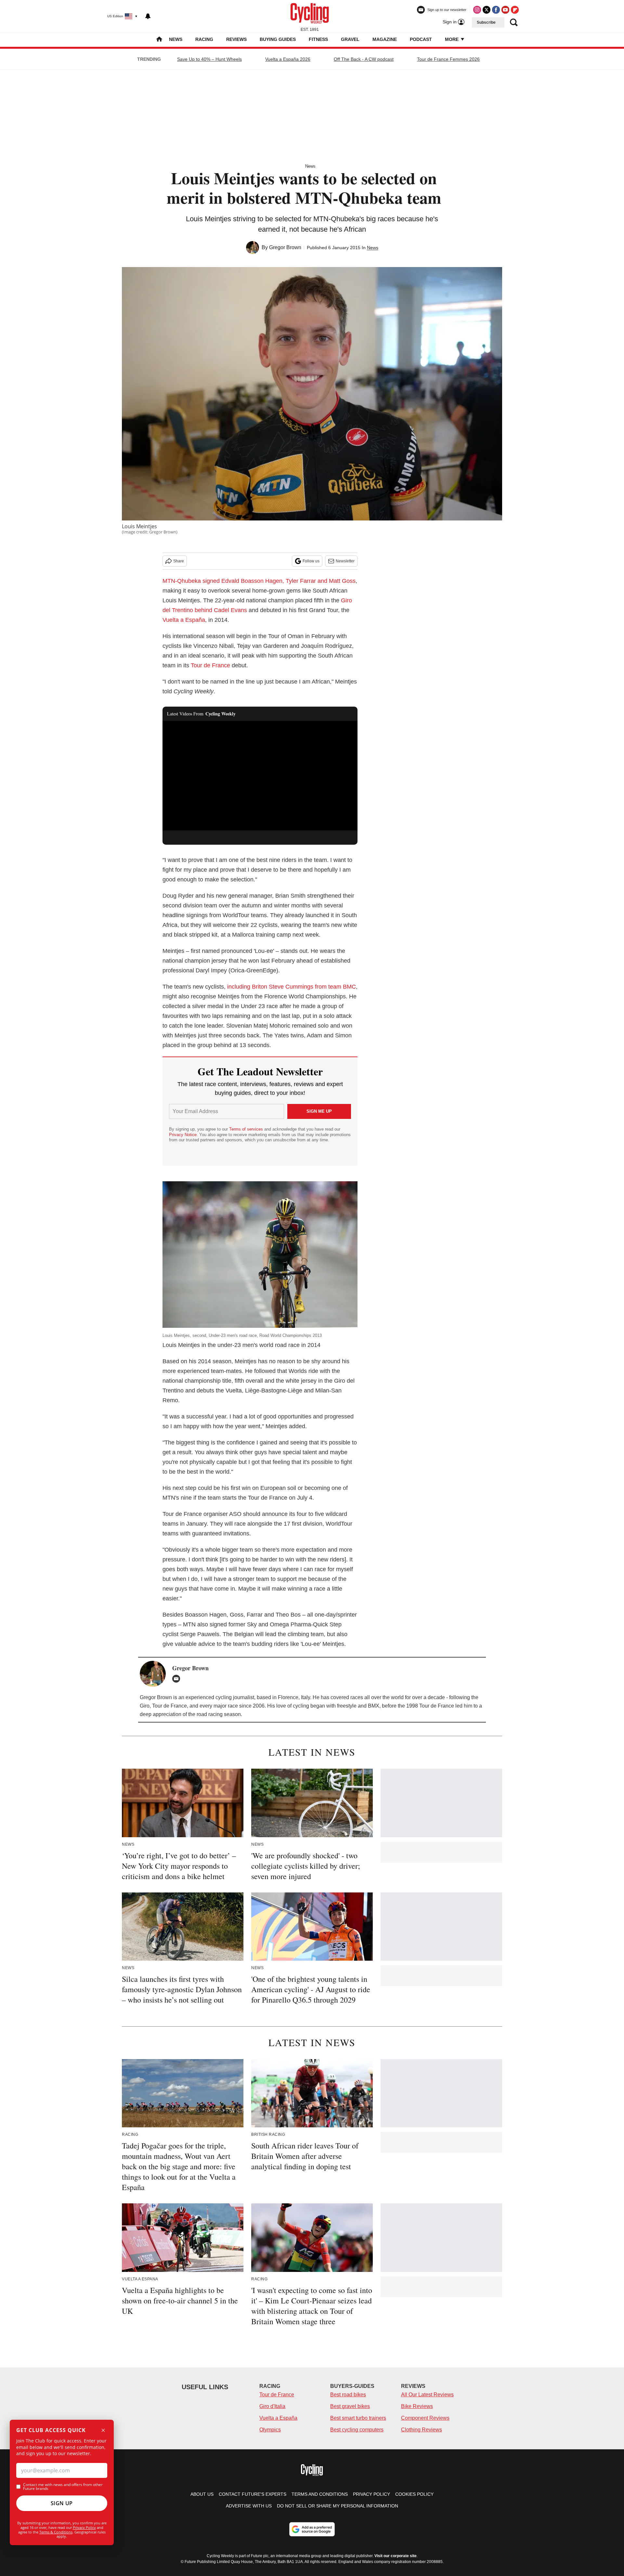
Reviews (236, 39)
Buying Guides (278, 39)
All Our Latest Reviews (427, 2395)
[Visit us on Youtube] (505, 10)
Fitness (318, 39)
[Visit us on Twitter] (487, 10)
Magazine (385, 39)
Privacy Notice (183, 1135)
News (176, 39)
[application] (260, 776)
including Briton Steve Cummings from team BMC (292, 987)
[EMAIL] (178, 1679)
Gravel (350, 39)
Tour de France (210, 665)
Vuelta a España (184, 620)
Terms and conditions (320, 2494)
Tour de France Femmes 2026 (448, 59)
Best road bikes (348, 2395)
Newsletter (345, 561)
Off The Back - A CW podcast (364, 59)
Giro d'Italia (272, 2406)
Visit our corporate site (396, 2556)
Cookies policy (414, 2494)
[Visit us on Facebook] (496, 10)
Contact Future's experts (253, 2494)
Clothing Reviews (422, 2430)
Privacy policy (371, 2494)
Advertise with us (249, 2506)
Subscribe (486, 22)
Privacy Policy (84, 2527)
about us (202, 2494)
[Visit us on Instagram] (477, 10)
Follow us (311, 561)
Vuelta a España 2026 (288, 59)
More (452, 39)
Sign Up (62, 2503)
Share (179, 561)
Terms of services (247, 1129)
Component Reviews (425, 2418)
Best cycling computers (357, 2430)
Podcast (421, 39)
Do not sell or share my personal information (338, 2506)
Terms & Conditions (56, 2532)
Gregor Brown (285, 247)
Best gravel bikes (350, 2406)
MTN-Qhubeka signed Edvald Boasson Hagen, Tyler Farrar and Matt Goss (259, 581)
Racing (204, 39)
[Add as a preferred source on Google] (312, 2529)
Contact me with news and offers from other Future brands (63, 2487)
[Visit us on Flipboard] (515, 10)
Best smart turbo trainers (358, 2418)
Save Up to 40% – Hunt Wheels (209, 59)
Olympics (270, 2430)
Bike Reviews (417, 2406)
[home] (159, 40)
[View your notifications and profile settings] (148, 16)
